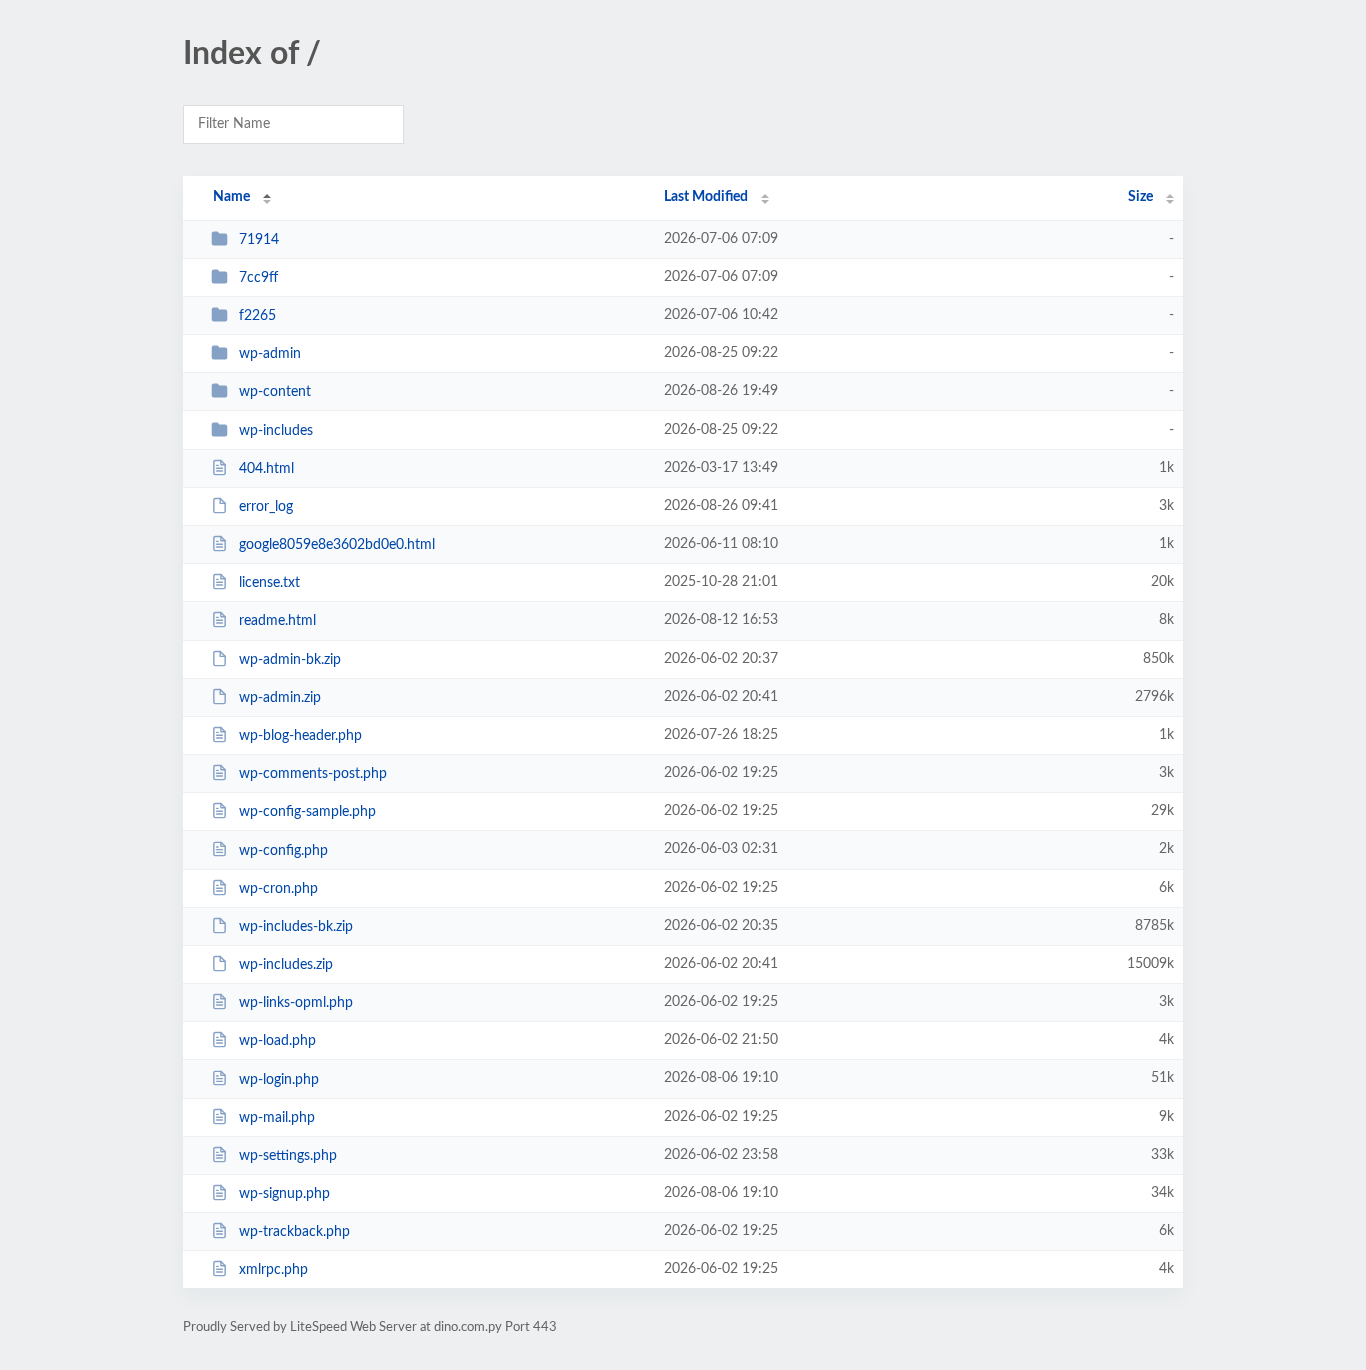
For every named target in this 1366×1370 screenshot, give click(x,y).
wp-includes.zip (286, 965)
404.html (266, 469)
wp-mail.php (277, 1118)
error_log (266, 507)
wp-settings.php (288, 1156)
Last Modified (706, 197)
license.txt (269, 583)
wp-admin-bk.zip (290, 660)
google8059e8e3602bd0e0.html (337, 545)
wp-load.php (277, 1041)
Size (1140, 197)
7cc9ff (258, 278)
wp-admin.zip (280, 698)
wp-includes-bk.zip (296, 927)
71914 (259, 240)
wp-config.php (283, 850)
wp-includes (276, 431)
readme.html (277, 621)
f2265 (257, 316)
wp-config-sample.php (307, 812)
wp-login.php (279, 1079)
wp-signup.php (284, 1194)
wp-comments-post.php (313, 774)
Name (231, 197)
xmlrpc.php (273, 1270)
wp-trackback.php (294, 1232)
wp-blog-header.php (300, 736)
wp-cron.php (278, 889)
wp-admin (270, 354)
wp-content (275, 392)
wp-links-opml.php (296, 1003)
